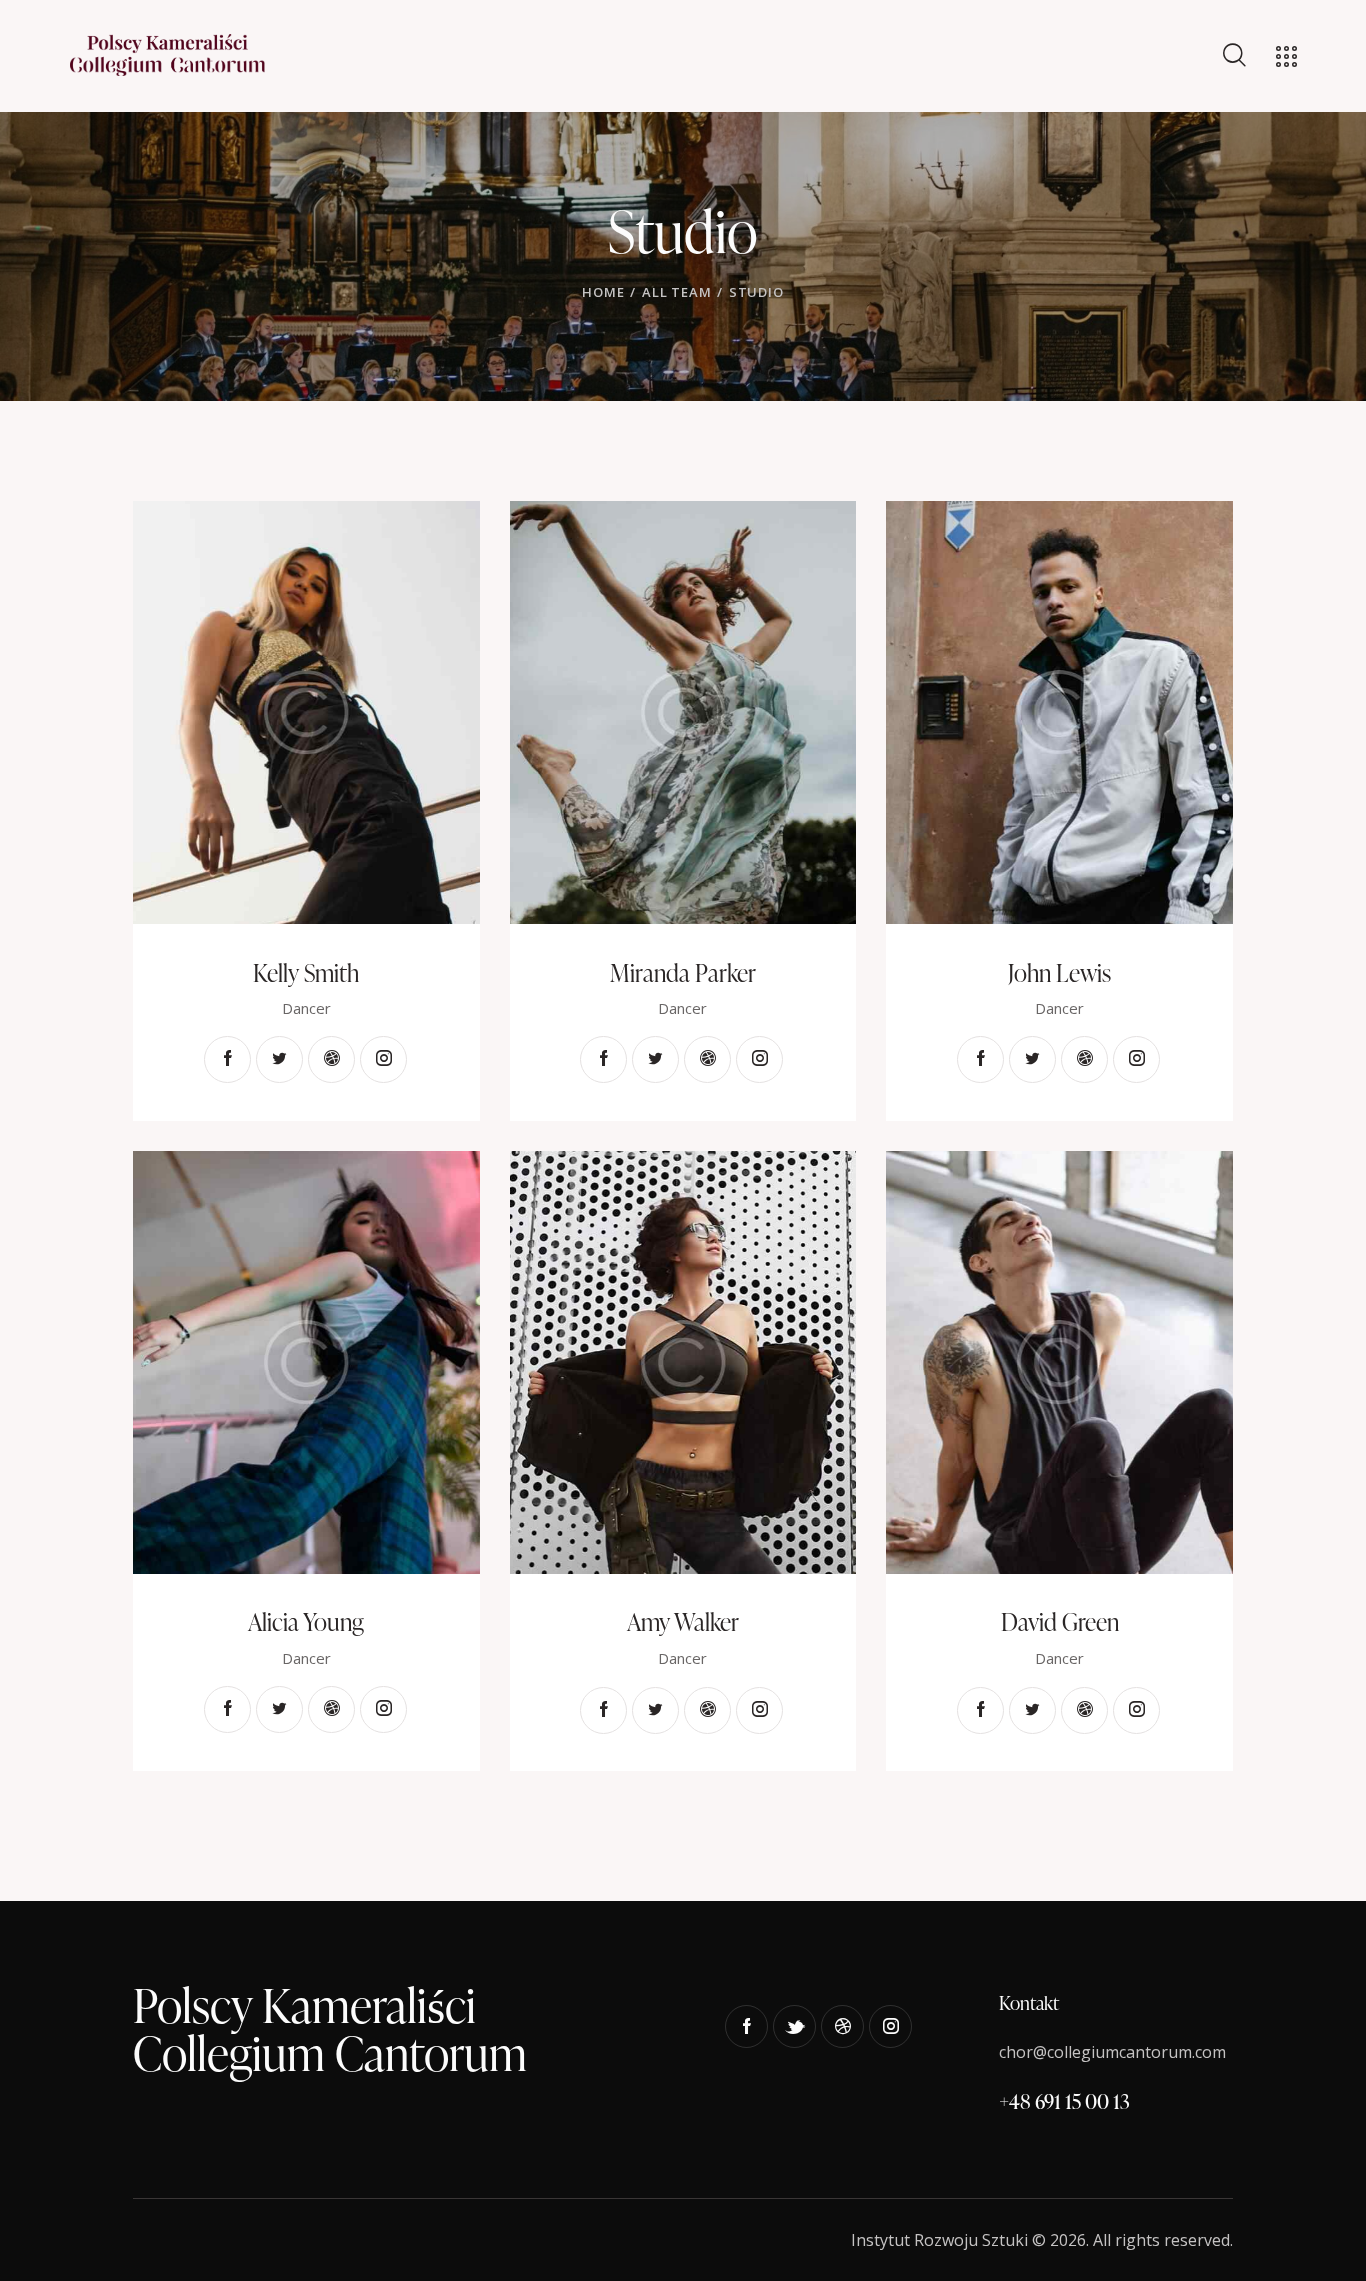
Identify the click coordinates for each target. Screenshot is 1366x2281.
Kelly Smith (306, 973)
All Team (676, 292)
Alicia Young (306, 1622)
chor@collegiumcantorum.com (1112, 2052)
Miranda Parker (683, 973)
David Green (1060, 1622)
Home (603, 292)
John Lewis (1059, 973)
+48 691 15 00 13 (1064, 2101)
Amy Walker (683, 1622)
